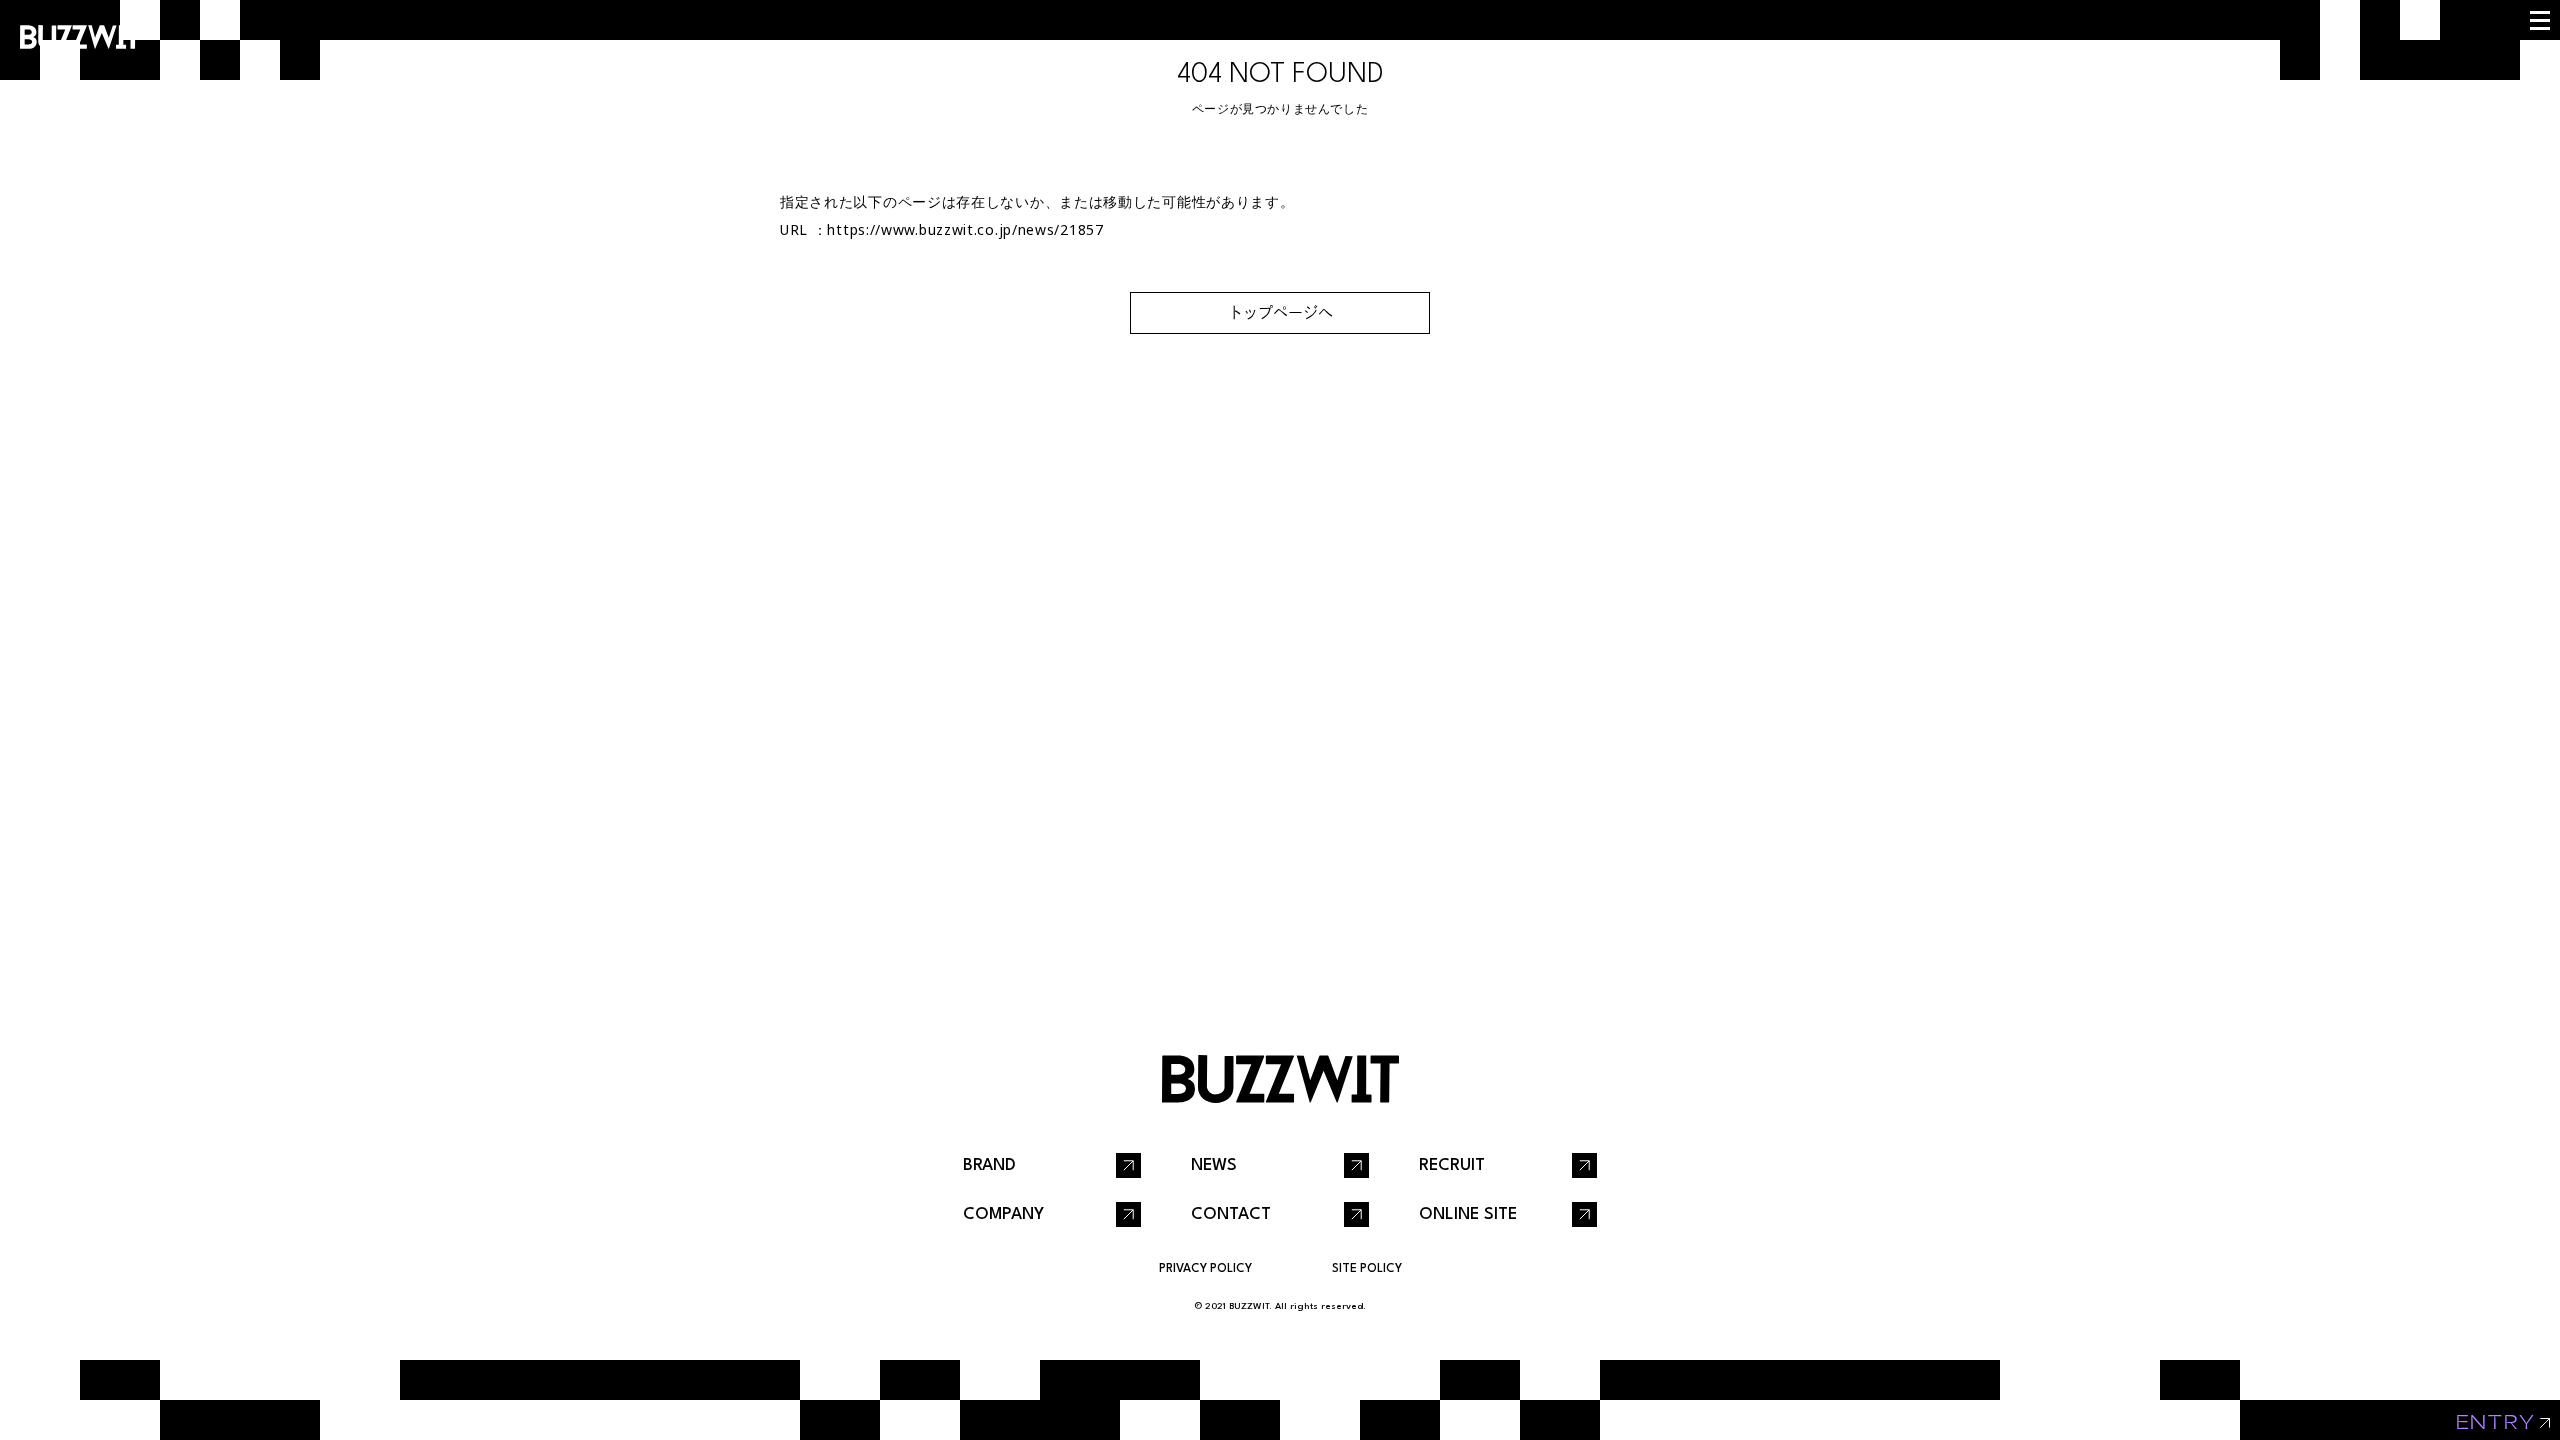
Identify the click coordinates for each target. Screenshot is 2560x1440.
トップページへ (1280, 312)
